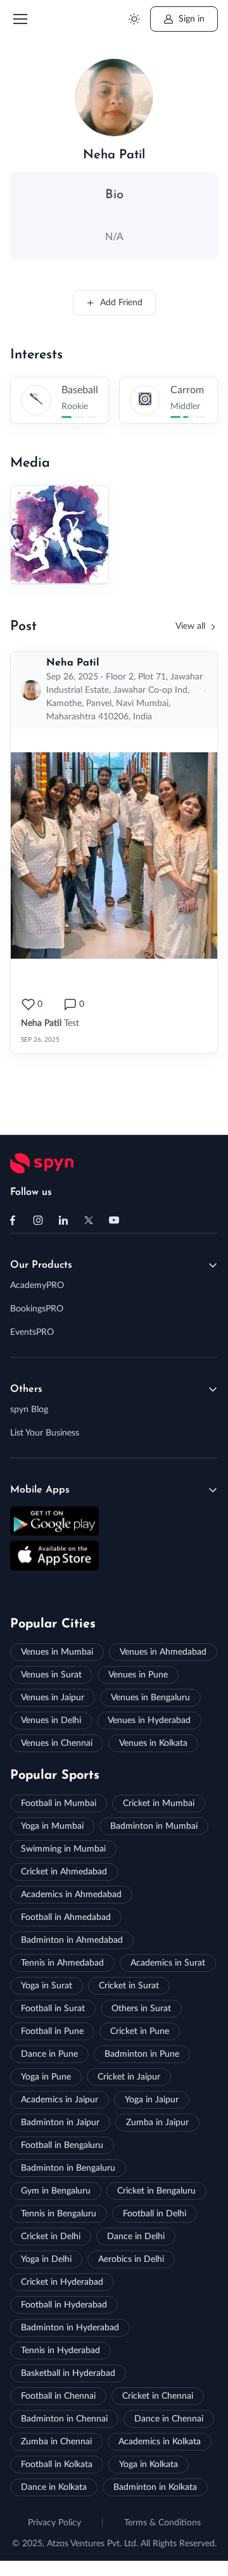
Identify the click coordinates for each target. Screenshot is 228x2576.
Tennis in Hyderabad (60, 2351)
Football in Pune (52, 2031)
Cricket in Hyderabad (62, 2282)
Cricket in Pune (140, 2031)
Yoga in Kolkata (149, 2465)
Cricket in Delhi (51, 2237)
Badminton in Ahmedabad (72, 1940)
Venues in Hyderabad (149, 1720)
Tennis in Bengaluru (59, 2214)
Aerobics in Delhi (131, 2259)
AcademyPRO (37, 1285)
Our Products (41, 1265)
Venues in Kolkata (153, 1743)
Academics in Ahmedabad (71, 1895)
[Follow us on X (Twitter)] (89, 1220)
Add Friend (121, 303)
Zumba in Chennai (56, 2442)
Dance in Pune (49, 2054)
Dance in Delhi (136, 2237)
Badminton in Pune (142, 2054)
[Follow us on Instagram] (38, 1220)
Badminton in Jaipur (60, 2123)
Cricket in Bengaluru (156, 2191)
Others (26, 1389)
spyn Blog (29, 1410)
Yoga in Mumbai (52, 1826)
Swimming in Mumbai (63, 1849)
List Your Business (45, 1433)
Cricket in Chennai (158, 2396)
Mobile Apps (40, 1490)
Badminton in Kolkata (155, 2487)
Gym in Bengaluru (56, 2191)
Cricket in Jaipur (129, 2077)
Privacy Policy (54, 2523)
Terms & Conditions (162, 2523)
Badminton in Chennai (64, 2419)
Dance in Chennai (169, 2419)
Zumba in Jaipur (157, 2123)
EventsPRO (32, 1332)
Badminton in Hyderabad (70, 2328)
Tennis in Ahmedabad (62, 1963)
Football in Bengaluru (62, 2145)
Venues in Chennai (57, 1743)
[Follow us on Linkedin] (63, 1220)
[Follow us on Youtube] (114, 1220)
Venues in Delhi (51, 1720)
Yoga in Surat (47, 1986)
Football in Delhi (155, 2214)
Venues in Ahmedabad (163, 1652)
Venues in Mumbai (57, 1652)
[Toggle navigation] (20, 19)
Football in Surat (53, 2009)
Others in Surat (141, 2009)
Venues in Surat (51, 1675)
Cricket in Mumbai (159, 1803)
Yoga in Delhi (46, 2259)
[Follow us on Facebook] (13, 1220)
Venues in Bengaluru (150, 1698)
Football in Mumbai (59, 1803)
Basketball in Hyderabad (68, 2373)
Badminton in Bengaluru (68, 2168)
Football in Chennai (58, 2396)
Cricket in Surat (129, 1986)
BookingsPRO (37, 1309)
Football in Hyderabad (64, 2305)
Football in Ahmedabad (66, 1917)
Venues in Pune (138, 1675)
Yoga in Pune (46, 2077)
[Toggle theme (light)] (134, 19)
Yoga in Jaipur (152, 2100)
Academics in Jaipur (60, 2100)
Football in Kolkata (57, 2465)
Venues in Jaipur (53, 1698)
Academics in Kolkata (160, 2442)
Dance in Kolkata (54, 2487)
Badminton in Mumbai (154, 1826)
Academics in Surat (168, 1963)
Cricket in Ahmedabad (64, 1872)
